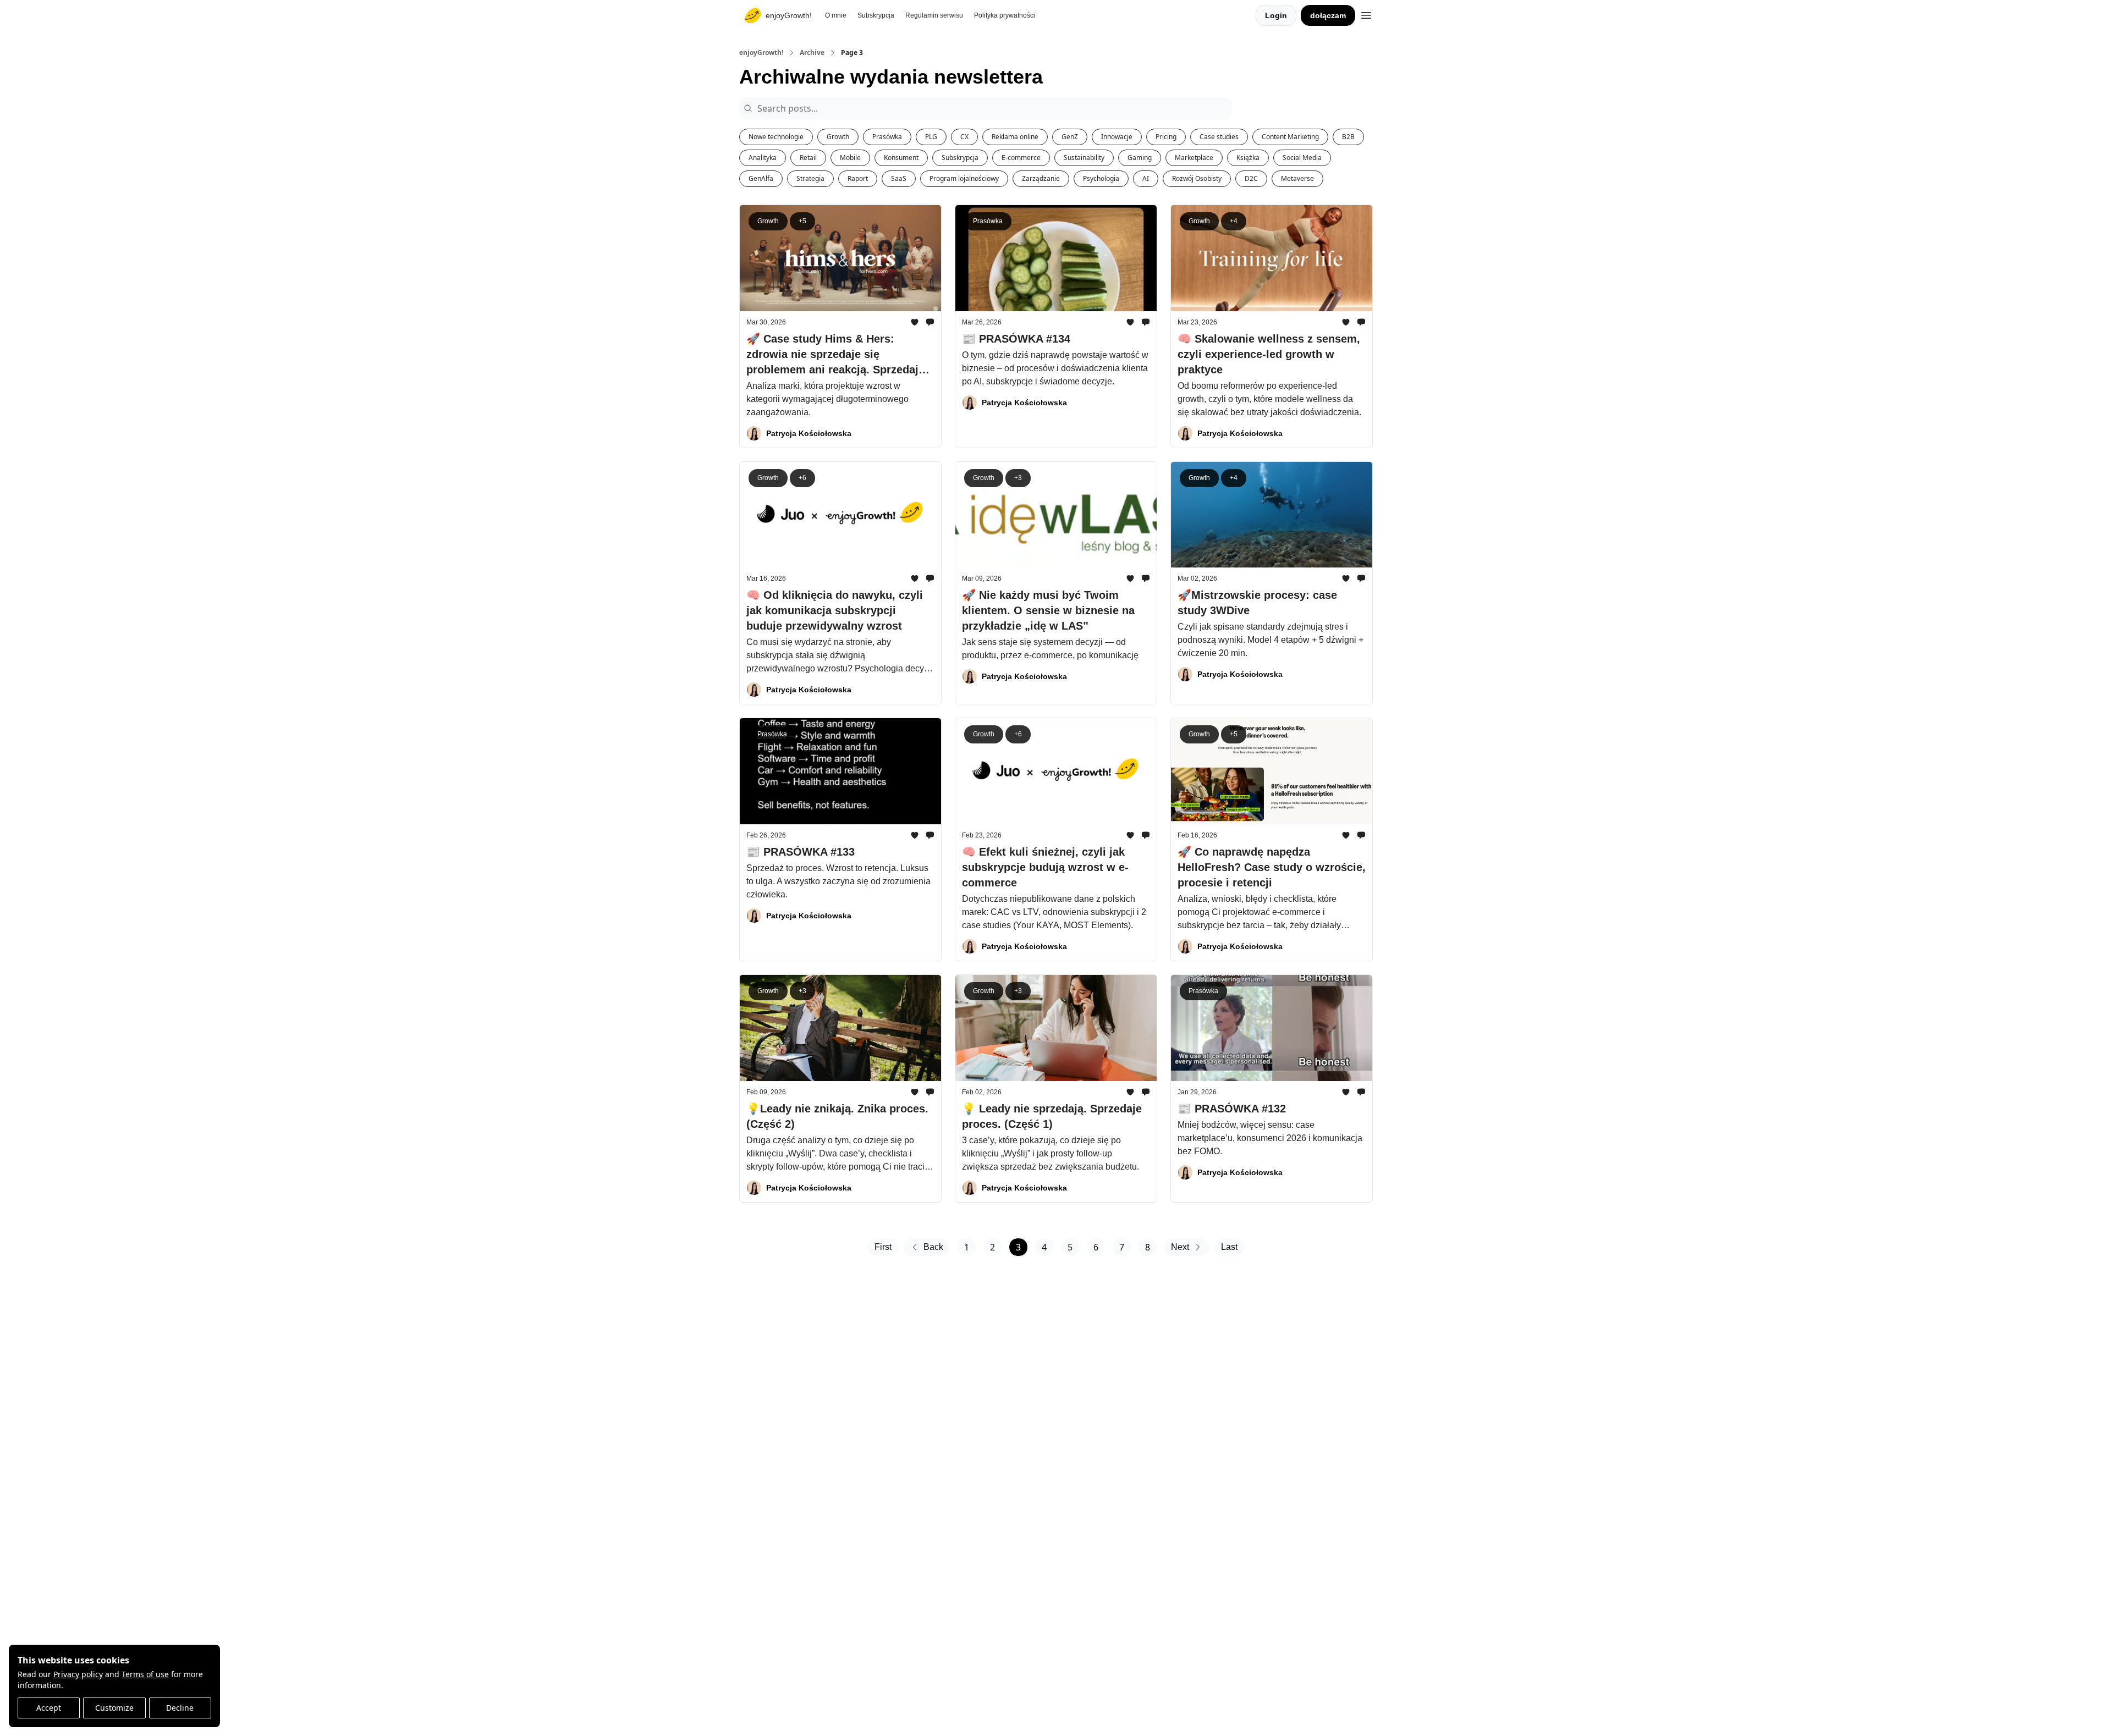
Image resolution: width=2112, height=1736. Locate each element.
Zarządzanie (1041, 178)
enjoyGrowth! (761, 53)
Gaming (1140, 158)
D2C (1251, 178)
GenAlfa (761, 178)
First (883, 1247)
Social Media (1302, 158)
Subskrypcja (960, 158)
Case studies (1219, 137)
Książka (1248, 158)
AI (1146, 178)
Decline (180, 1708)
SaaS (899, 178)
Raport (858, 178)
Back (933, 1247)
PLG (931, 137)
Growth (838, 137)
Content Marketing (1290, 137)
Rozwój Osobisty (1197, 178)
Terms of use (145, 1674)
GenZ (1070, 137)
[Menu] (1366, 14)
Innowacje (1117, 137)
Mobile (850, 158)
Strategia (810, 178)
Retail (808, 158)
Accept (49, 1708)
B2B (1348, 137)
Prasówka (887, 137)
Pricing (1166, 137)
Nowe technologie (776, 137)
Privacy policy (78, 1674)
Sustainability (1084, 158)
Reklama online (1015, 137)
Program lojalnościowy (964, 178)
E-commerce (1021, 158)
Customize (114, 1708)
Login (1276, 15)
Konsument (901, 158)
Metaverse (1297, 178)
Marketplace (1194, 158)
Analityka (763, 158)
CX (964, 137)
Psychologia (1101, 178)
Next (1180, 1247)
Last (1229, 1247)
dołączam (1328, 15)
